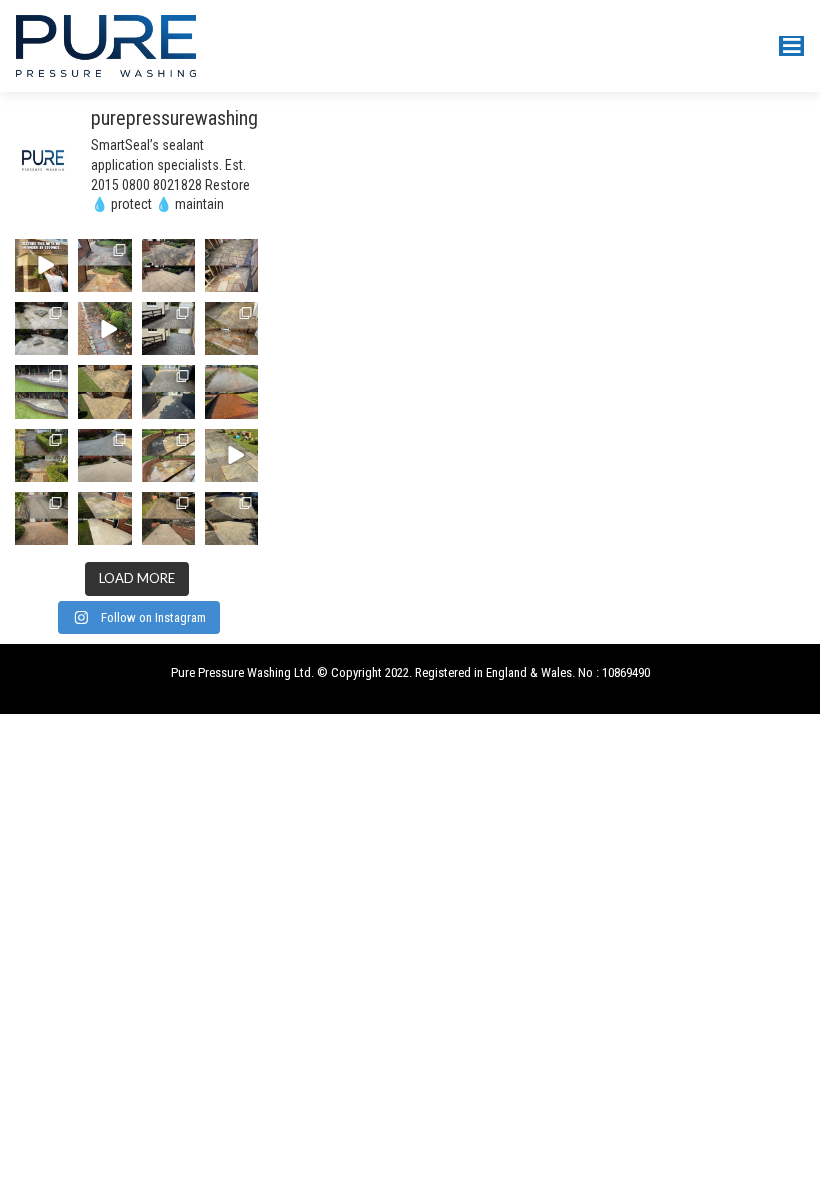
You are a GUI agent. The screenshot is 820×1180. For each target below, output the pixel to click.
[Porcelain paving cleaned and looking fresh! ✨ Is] (104, 518)
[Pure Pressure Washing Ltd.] (106, 44)
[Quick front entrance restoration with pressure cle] (41, 265)
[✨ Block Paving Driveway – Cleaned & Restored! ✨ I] (231, 518)
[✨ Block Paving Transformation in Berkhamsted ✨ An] (168, 391)
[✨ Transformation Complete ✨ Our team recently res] (231, 328)
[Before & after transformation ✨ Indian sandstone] (41, 455)
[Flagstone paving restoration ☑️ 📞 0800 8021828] (168, 265)
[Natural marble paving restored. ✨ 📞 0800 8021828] (41, 328)
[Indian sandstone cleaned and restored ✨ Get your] (168, 455)
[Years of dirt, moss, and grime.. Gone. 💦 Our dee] (104, 328)
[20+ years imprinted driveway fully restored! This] (168, 328)
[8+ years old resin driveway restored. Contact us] (104, 455)
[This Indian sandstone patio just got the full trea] (231, 455)
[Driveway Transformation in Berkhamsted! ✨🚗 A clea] (41, 518)
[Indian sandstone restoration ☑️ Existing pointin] (41, 391)
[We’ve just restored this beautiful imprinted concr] (231, 391)
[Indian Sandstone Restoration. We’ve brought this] (104, 265)
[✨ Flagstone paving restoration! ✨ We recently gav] (104, 391)
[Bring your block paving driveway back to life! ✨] (168, 518)
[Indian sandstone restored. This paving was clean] (231, 265)
